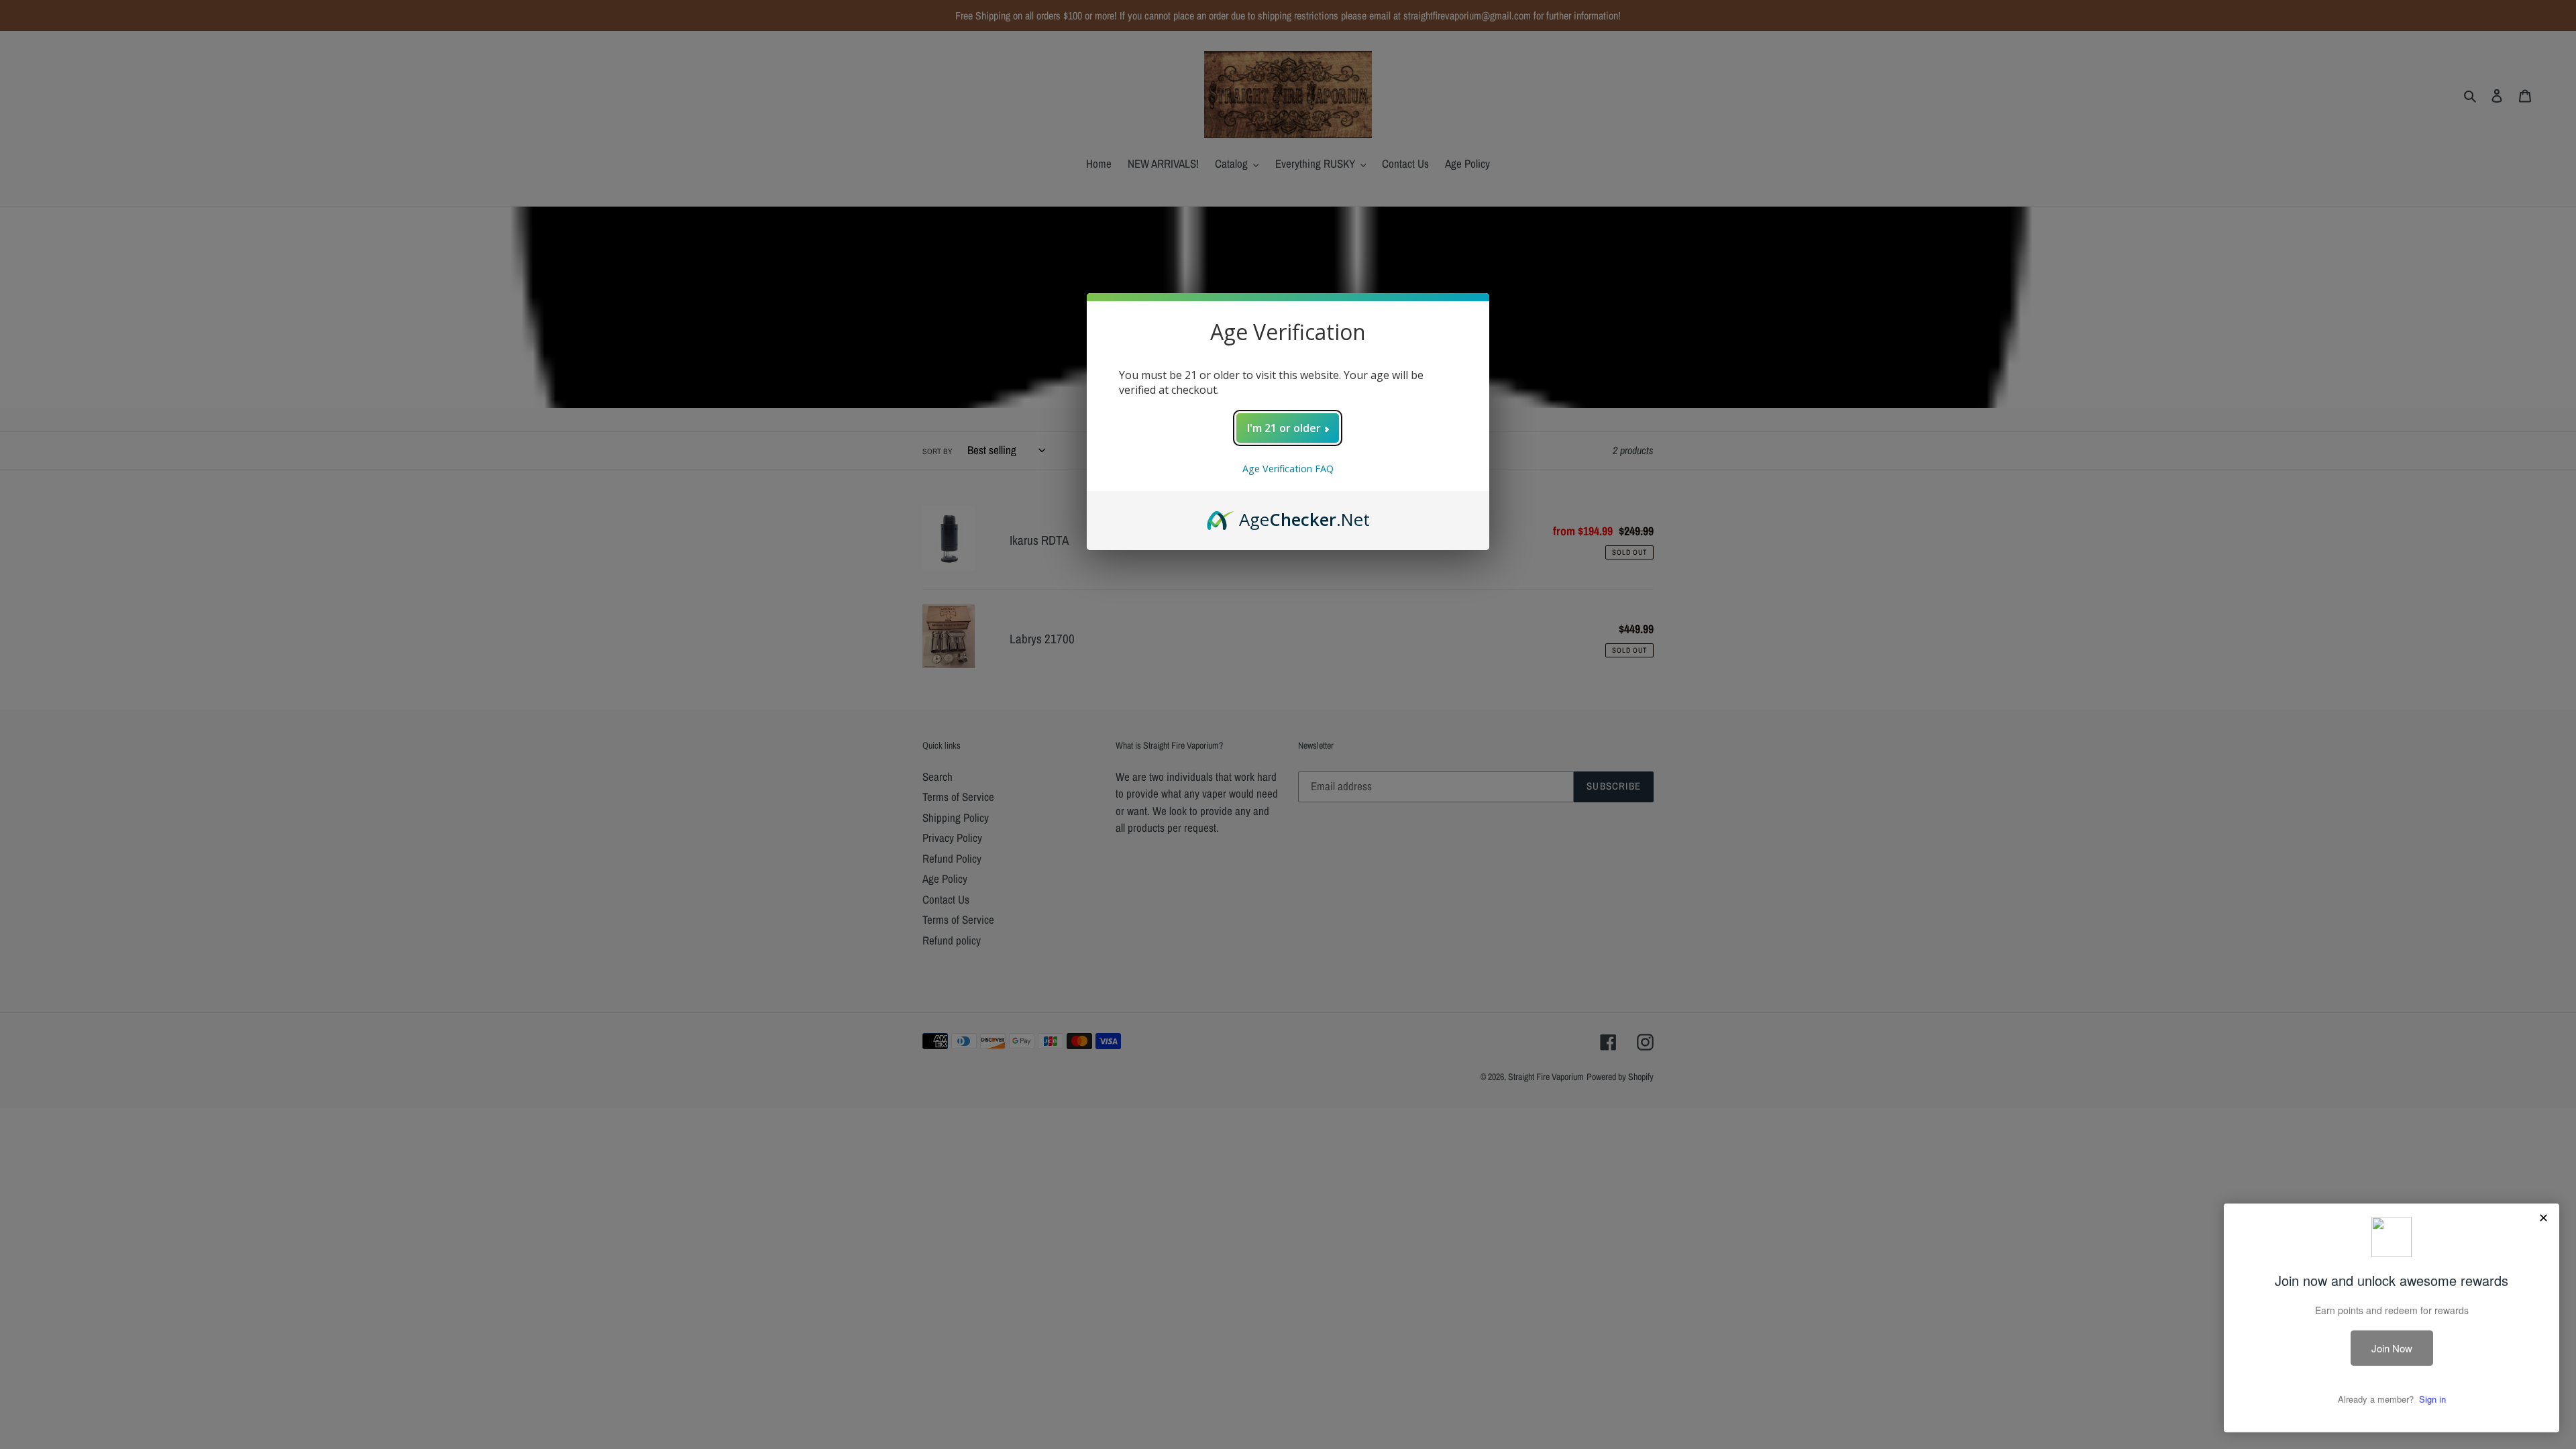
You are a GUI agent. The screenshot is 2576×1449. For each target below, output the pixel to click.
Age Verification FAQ (1288, 469)
